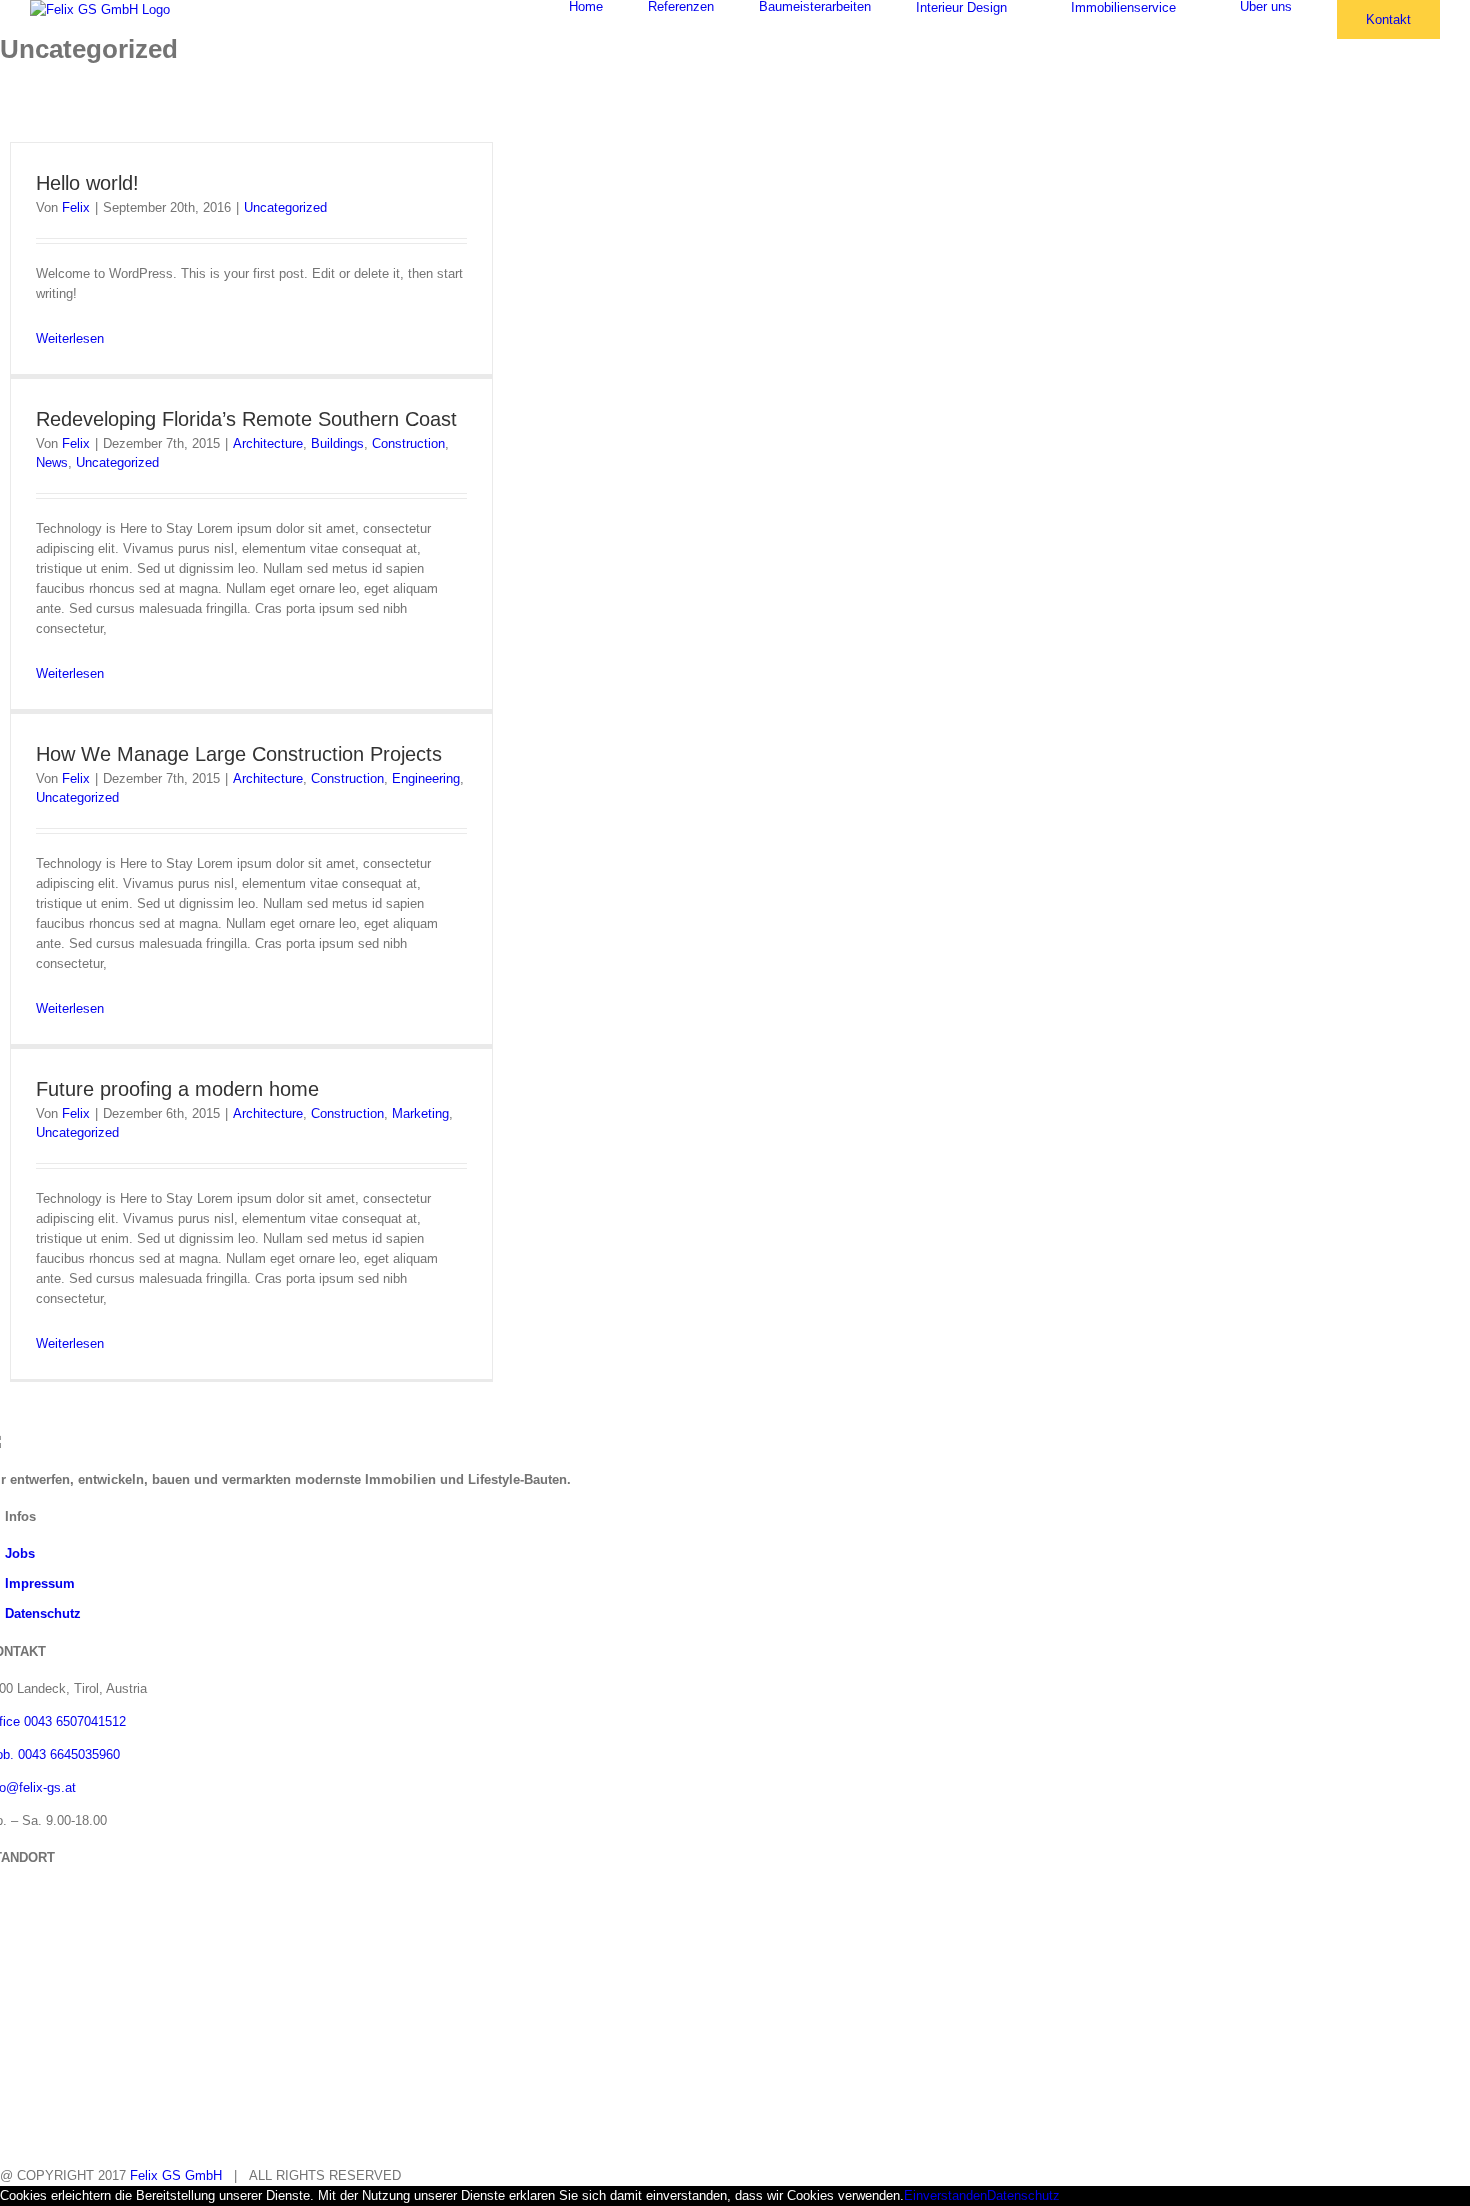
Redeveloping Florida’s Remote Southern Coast (246, 419)
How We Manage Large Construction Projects (239, 754)
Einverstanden (945, 2195)
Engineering (426, 778)
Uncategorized (285, 207)
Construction (408, 443)
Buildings (337, 443)
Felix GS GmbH (176, 2175)
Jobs (20, 1553)
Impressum (40, 1583)
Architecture (268, 443)
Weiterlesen (70, 338)
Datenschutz (43, 1613)
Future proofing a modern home (177, 1089)
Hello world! (87, 183)
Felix (76, 207)
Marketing (420, 1113)
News (52, 462)
